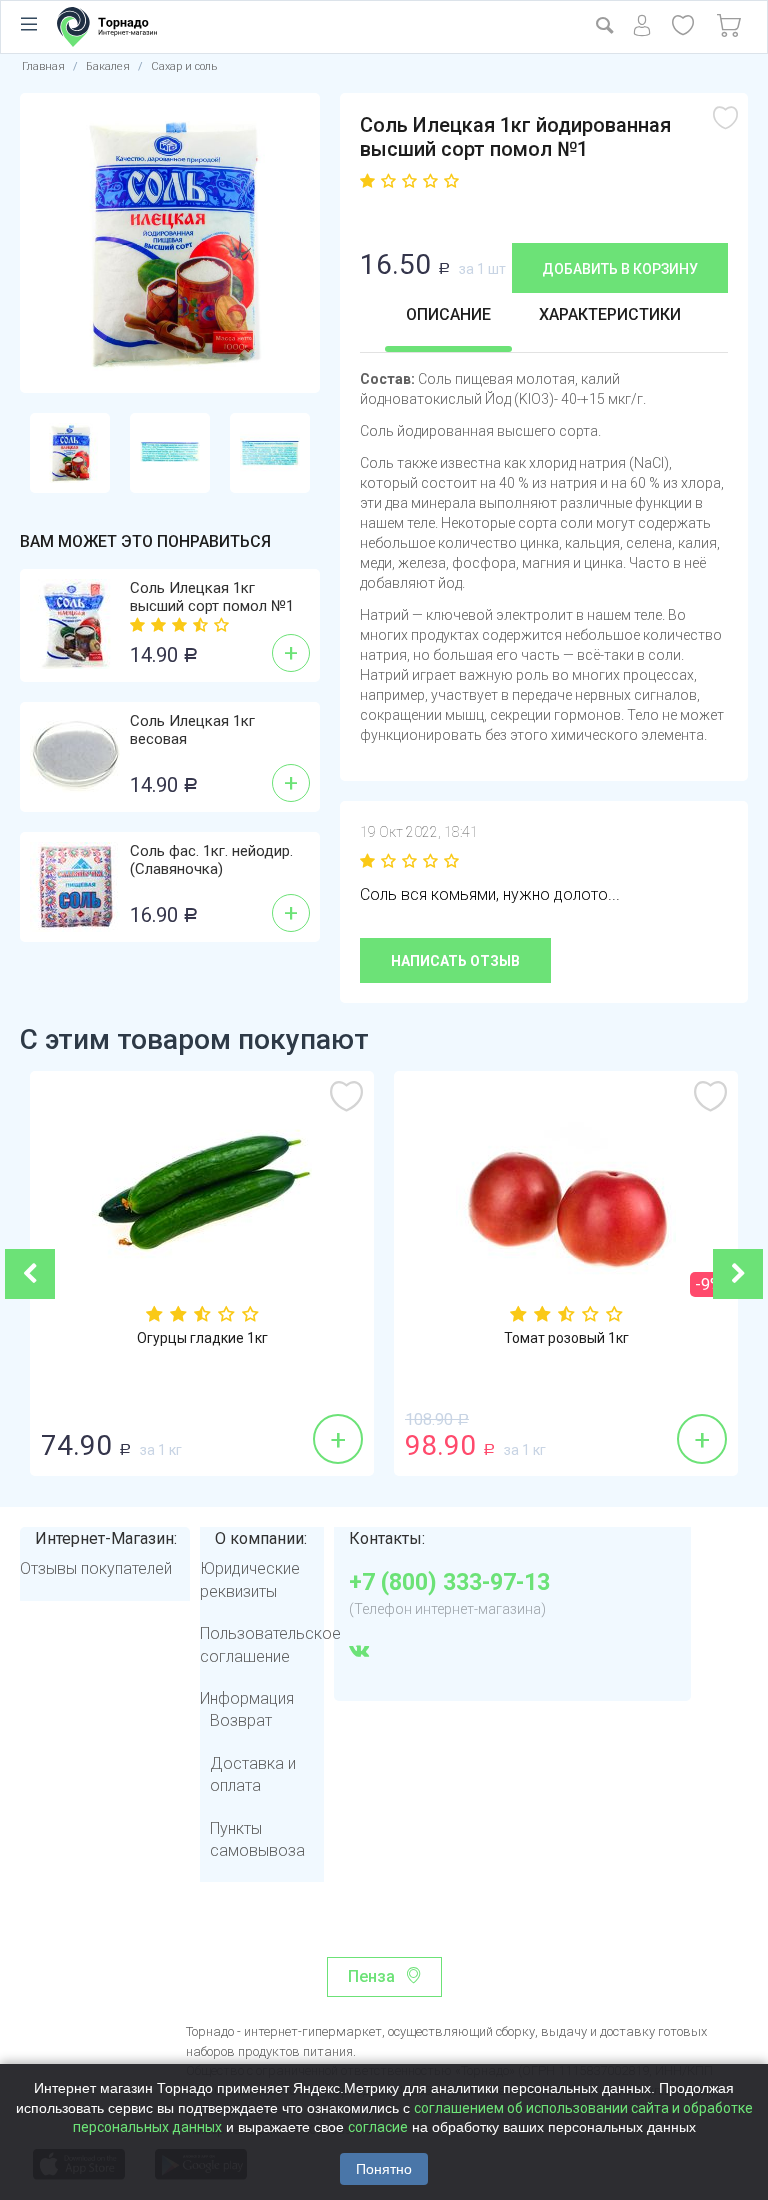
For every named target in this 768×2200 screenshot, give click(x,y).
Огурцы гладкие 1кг (202, 1338)
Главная (43, 66)
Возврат (241, 1720)
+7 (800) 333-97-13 (449, 1583)
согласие (378, 2127)
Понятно (384, 2169)
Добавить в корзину (620, 269)
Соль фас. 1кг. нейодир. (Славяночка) (211, 860)
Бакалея (108, 66)
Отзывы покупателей (96, 1568)
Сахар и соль (184, 66)
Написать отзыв (455, 961)
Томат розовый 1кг (566, 1338)
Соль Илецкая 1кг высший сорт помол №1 (212, 597)
